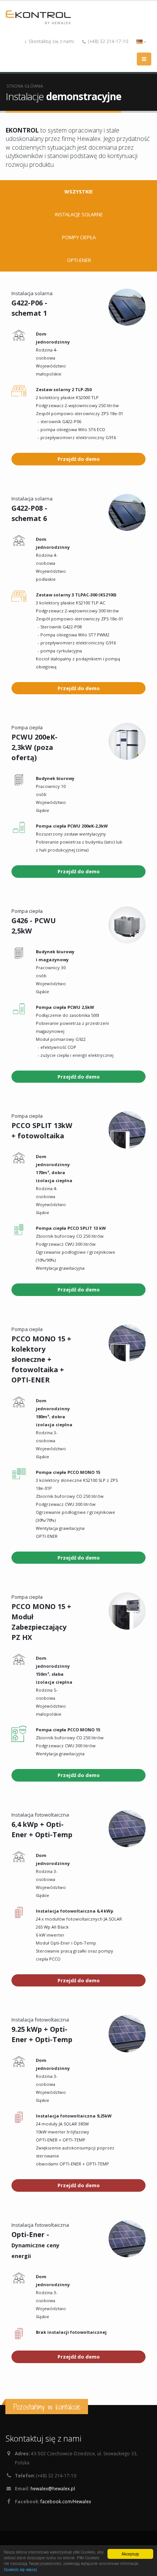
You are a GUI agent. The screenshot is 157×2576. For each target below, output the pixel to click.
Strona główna (25, 86)
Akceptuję (130, 2554)
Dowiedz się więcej (20, 2569)
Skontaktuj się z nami (51, 41)
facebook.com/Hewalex (66, 2501)
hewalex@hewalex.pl (53, 2488)
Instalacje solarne (79, 214)
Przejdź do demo (79, 459)
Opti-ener (79, 260)
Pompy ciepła (79, 237)
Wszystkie (78, 192)
